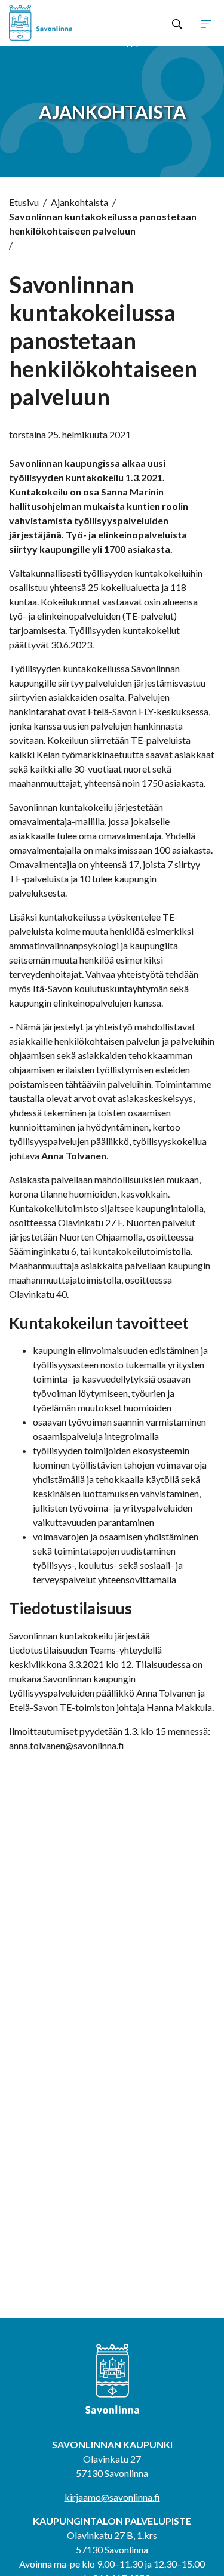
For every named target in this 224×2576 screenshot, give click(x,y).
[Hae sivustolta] (177, 23)
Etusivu (24, 202)
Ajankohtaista (79, 202)
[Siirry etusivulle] (50, 23)
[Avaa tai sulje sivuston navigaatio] (206, 23)
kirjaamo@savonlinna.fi (112, 2497)
